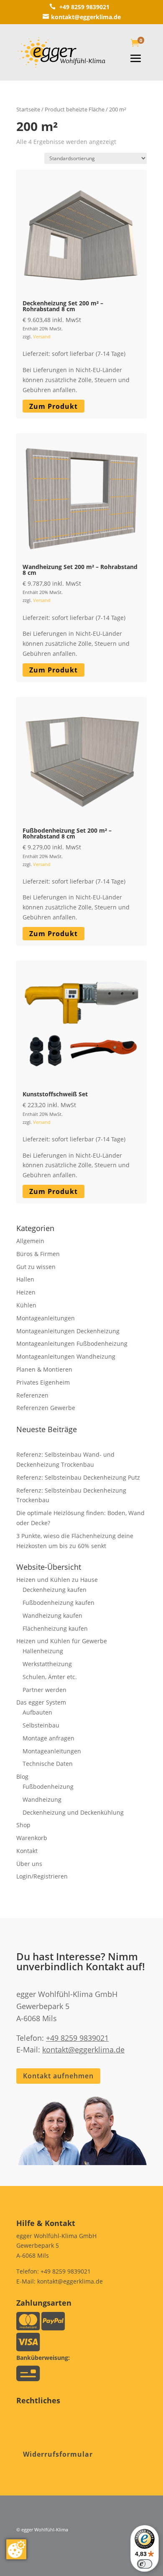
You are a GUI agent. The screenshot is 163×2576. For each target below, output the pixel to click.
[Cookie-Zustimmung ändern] (16, 2549)
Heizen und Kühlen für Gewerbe (62, 1641)
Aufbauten (37, 1712)
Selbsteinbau (41, 1725)
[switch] (145, 2564)
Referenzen (32, 1395)
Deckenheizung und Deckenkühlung (73, 1812)
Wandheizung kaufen (52, 1615)
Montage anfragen (48, 1738)
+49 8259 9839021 (79, 7)
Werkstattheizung (47, 1664)
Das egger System (41, 1702)
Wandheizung (42, 1799)
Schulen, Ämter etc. (50, 1677)
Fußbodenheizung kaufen (59, 1603)
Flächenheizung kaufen (55, 1628)
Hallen (25, 1279)
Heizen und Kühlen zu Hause (57, 1580)
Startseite (28, 109)
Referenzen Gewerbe (46, 1408)
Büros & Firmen (38, 1254)
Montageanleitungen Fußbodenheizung (72, 1343)
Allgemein (30, 1241)
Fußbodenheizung (48, 1787)
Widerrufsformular (58, 2454)
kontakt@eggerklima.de (82, 17)
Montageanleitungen (46, 1318)
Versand (42, 336)
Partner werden (45, 1690)
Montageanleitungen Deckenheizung (68, 1331)
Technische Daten (48, 1764)
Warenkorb (32, 1838)
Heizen (26, 1292)
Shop (23, 1825)
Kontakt (27, 1851)
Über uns (29, 1864)
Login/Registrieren (42, 1876)
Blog (22, 1777)
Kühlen (26, 1305)
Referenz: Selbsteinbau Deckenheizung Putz (78, 1477)
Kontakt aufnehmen (58, 2076)
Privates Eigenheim (43, 1382)
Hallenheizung (43, 1651)
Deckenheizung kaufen (55, 1590)
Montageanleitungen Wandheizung (66, 1356)
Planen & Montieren (44, 1369)
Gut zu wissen (36, 1267)
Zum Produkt (53, 406)
